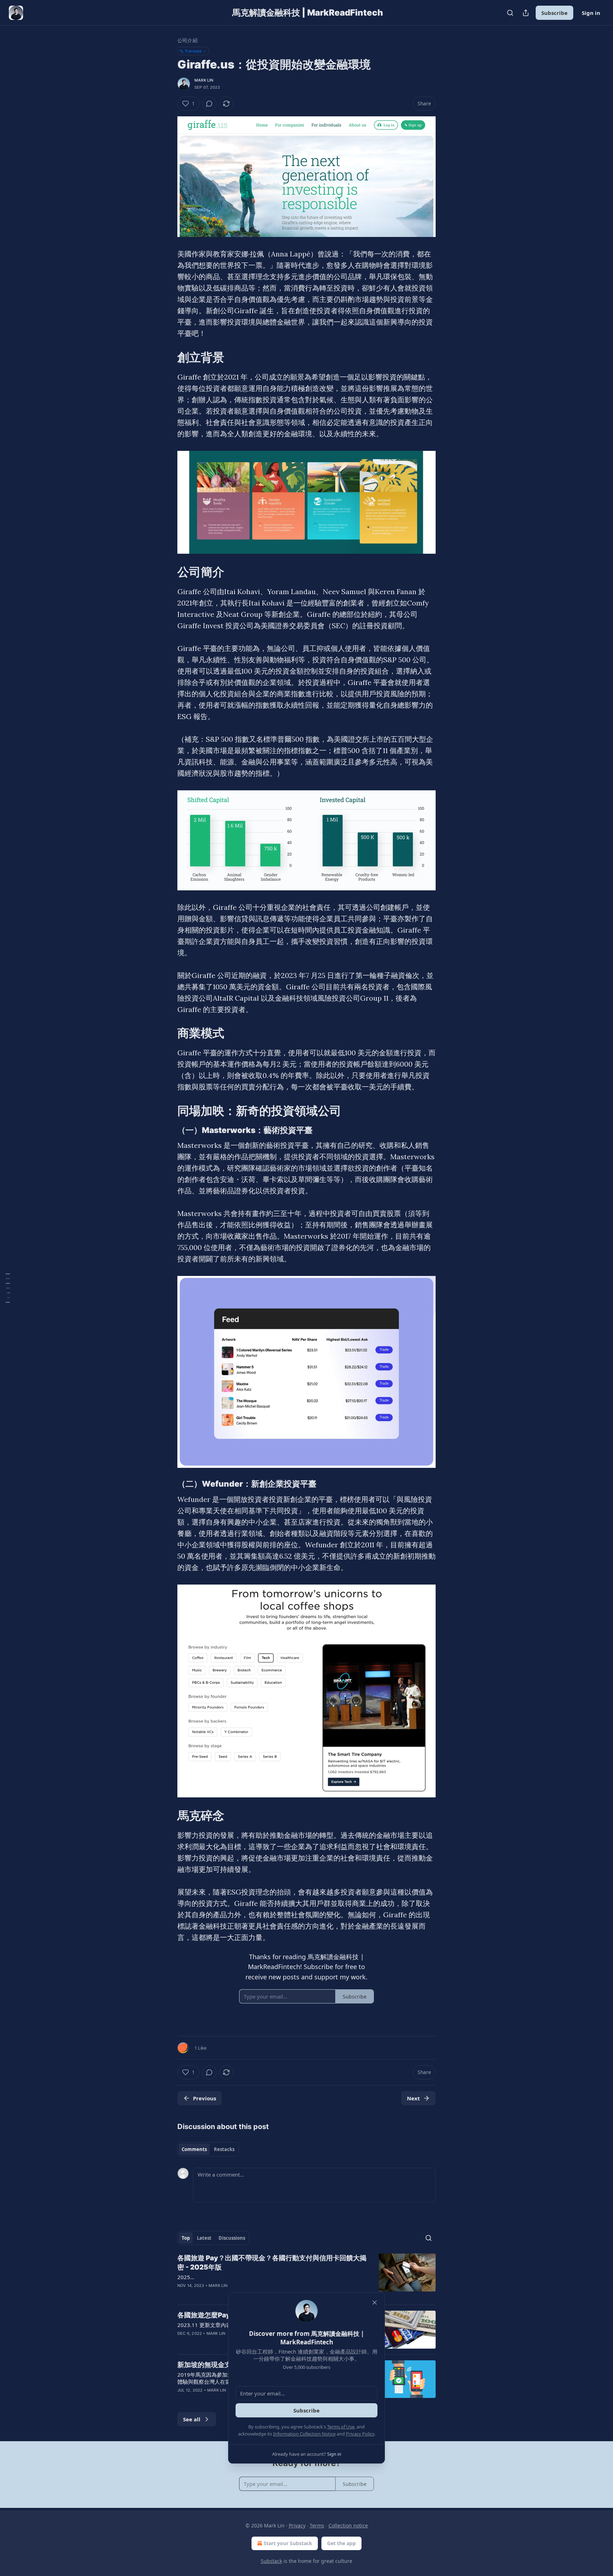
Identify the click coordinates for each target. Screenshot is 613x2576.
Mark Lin (204, 80)
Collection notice (348, 2525)
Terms (317, 2525)
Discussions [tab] (232, 2238)
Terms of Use (341, 2427)
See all (192, 2419)
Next (413, 2098)
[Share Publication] (526, 13)
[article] (306, 2276)
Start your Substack (288, 2543)
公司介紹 (187, 40)
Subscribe (554, 13)
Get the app (341, 2543)
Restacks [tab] (224, 2149)
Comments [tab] (194, 2149)
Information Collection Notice (304, 2434)
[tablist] (208, 2149)
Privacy (297, 2525)
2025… (186, 2277)
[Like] (182, 2399)
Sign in (591, 13)
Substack (271, 2561)
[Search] (510, 13)
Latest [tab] (204, 2238)
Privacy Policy (360, 2434)
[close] (375, 2303)
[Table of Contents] (8, 1288)
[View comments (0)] (209, 104)
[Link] (167, 357)
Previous (205, 2098)
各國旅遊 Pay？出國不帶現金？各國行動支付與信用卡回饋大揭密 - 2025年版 (272, 2263)
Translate (193, 51)
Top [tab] (186, 2238)
